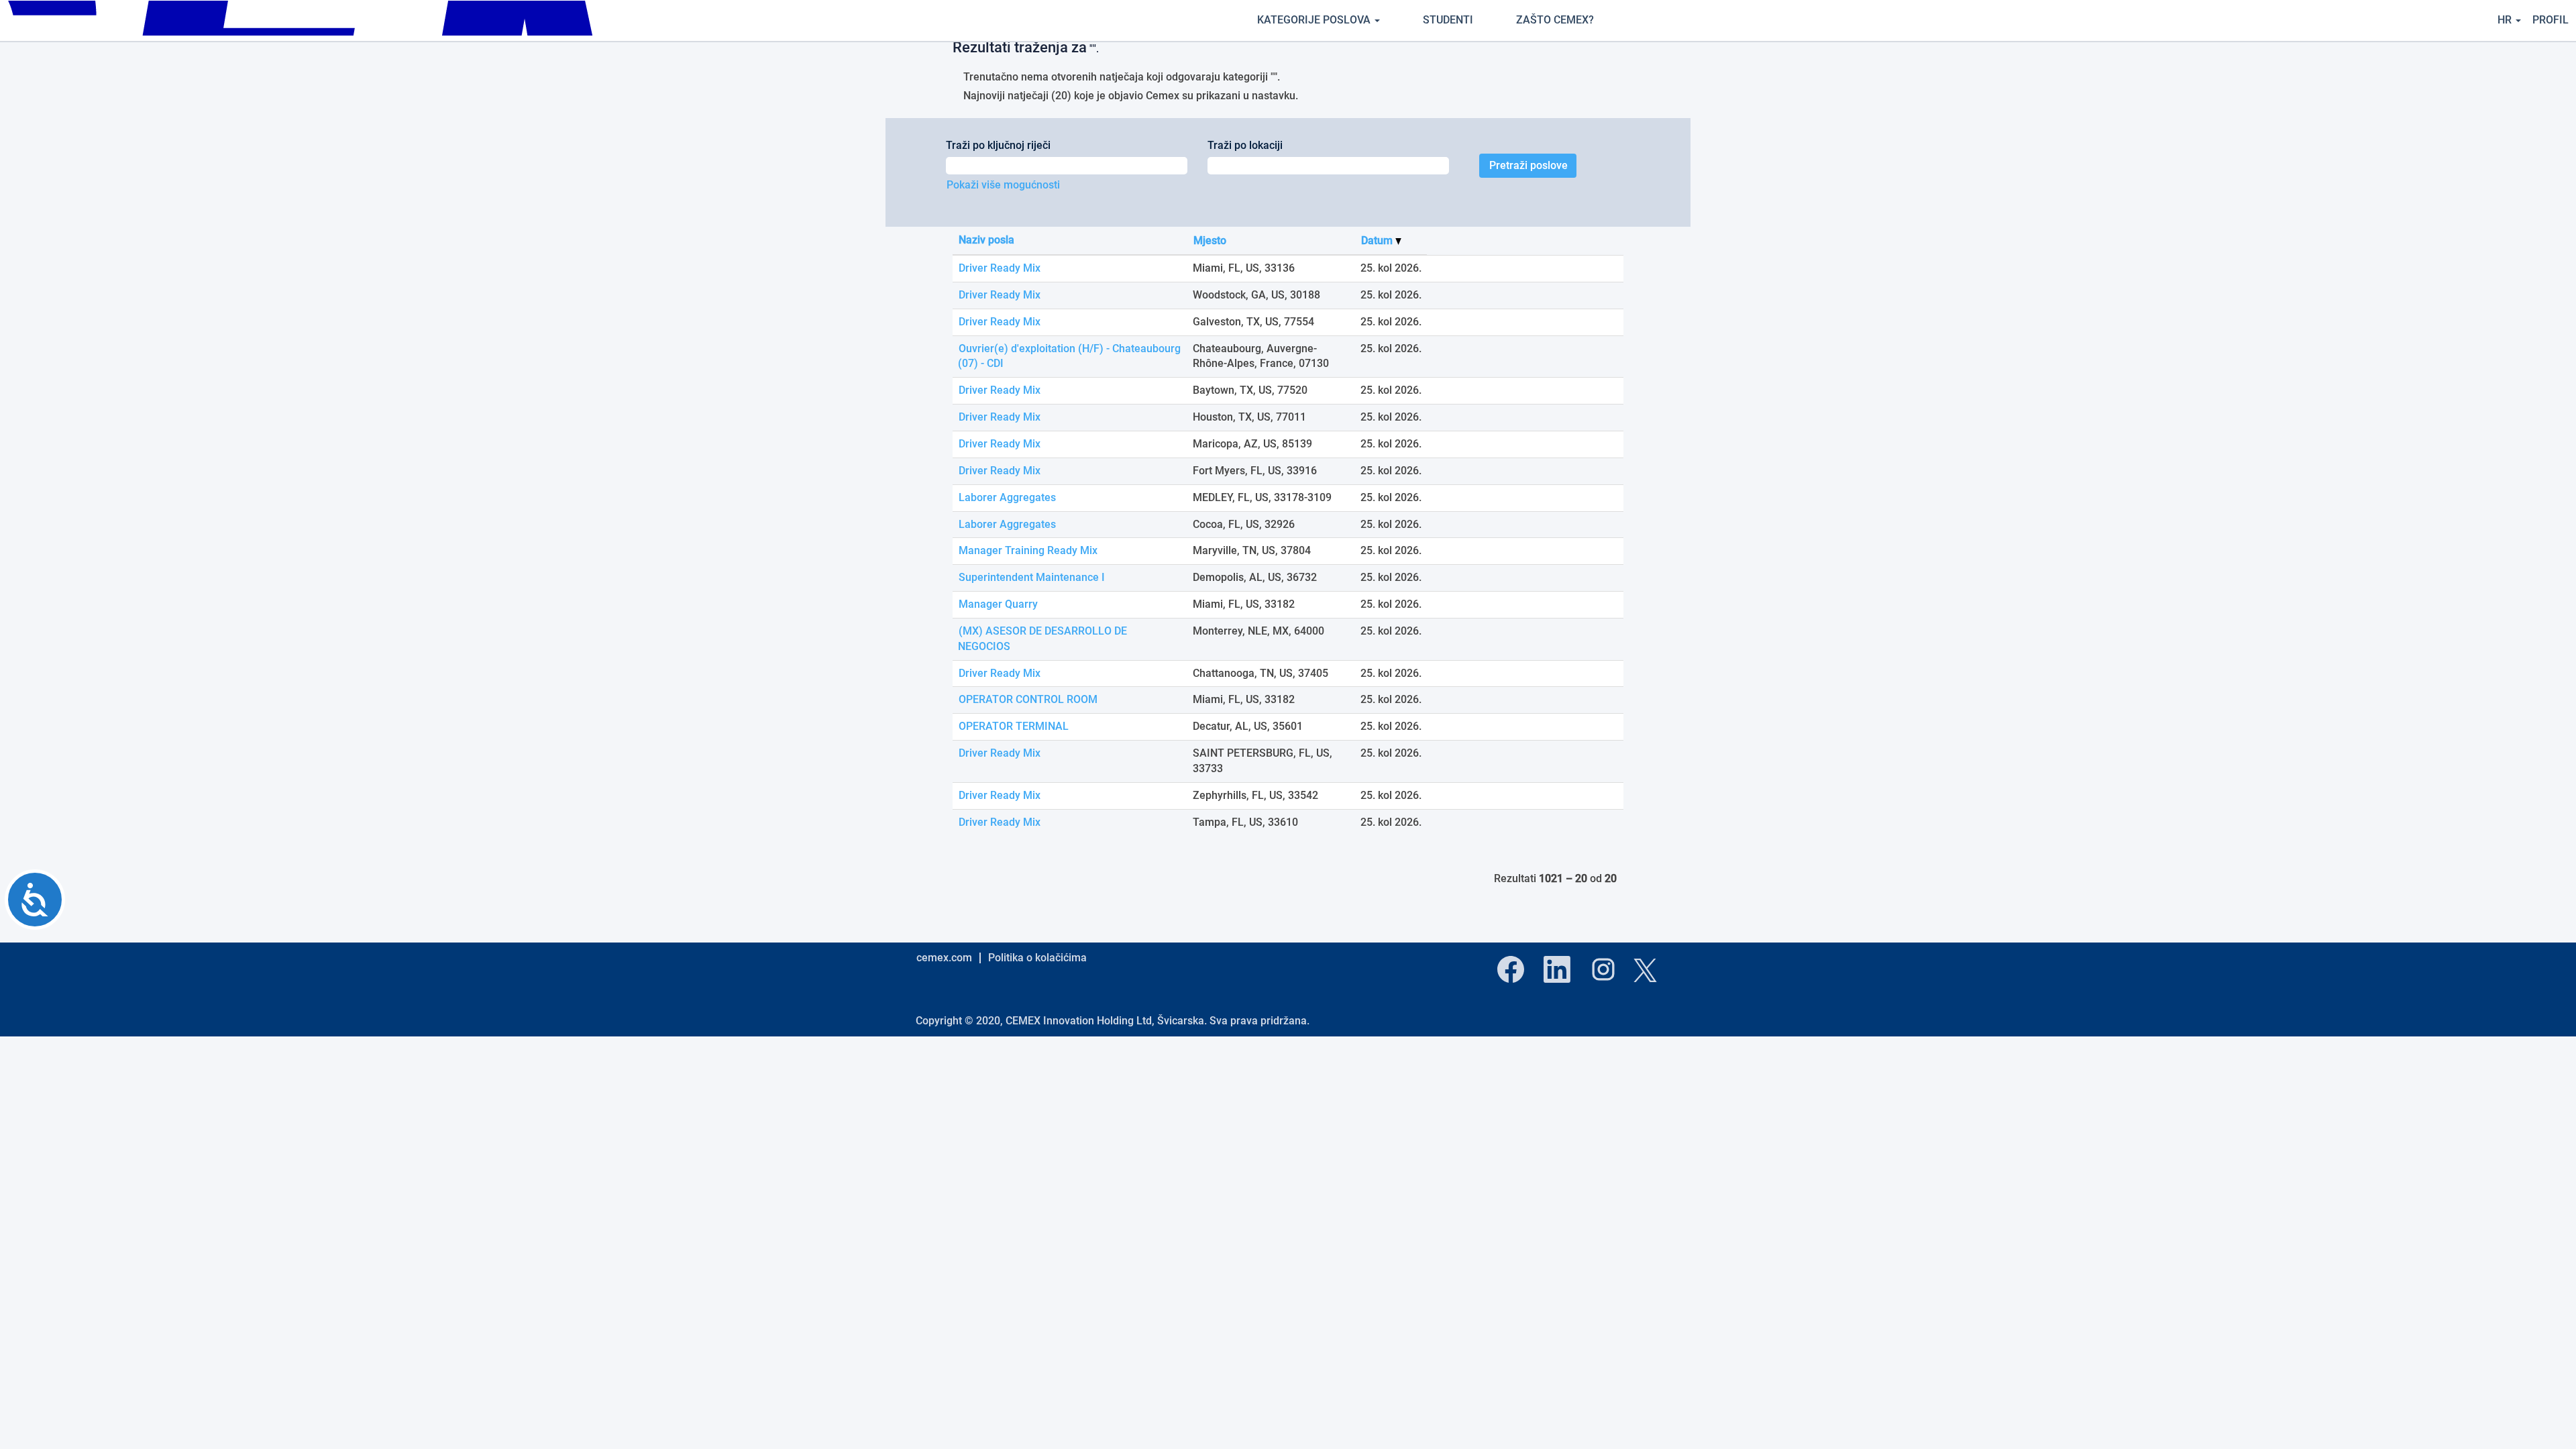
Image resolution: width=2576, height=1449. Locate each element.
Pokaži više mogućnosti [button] (1003, 185)
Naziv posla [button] (986, 240)
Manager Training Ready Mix (1028, 550)
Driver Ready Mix (1000, 268)
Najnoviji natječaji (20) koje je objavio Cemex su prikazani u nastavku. (1131, 96)
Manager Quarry (998, 604)
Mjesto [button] (1210, 240)
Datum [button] (1378, 240)
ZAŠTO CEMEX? (1555, 20)
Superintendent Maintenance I (1032, 577)
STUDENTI (1448, 20)
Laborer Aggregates (1007, 497)
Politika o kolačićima (1037, 958)
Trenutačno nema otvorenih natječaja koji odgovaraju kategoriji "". (1122, 77)
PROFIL (2551, 20)
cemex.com (944, 958)
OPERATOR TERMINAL (1014, 726)
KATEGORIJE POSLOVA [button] (1315, 20)
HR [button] (2506, 20)
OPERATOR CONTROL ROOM (1028, 699)
